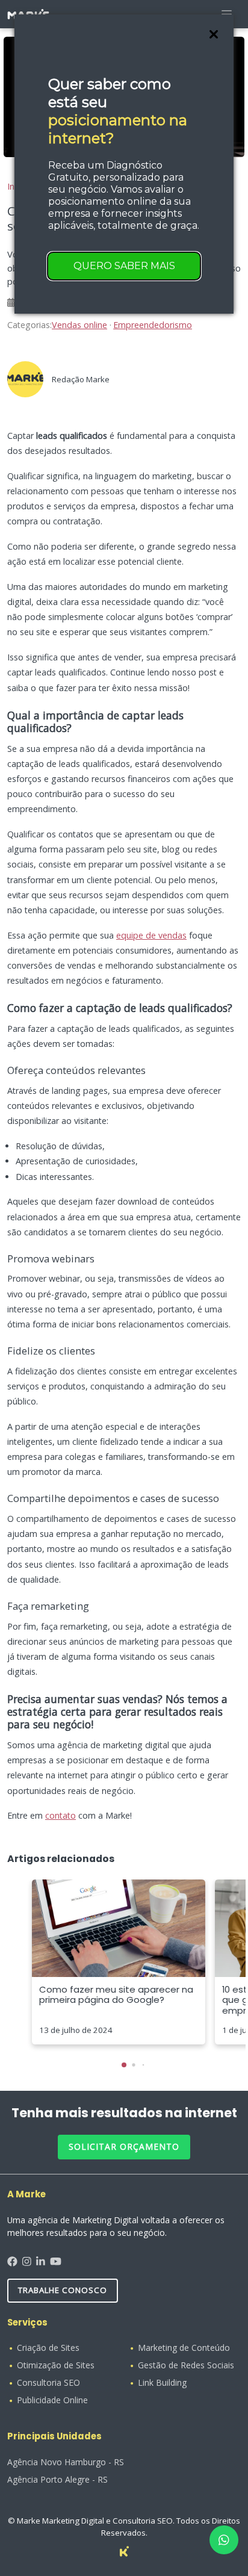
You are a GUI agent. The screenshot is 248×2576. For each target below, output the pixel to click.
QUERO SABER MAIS (124, 266)
